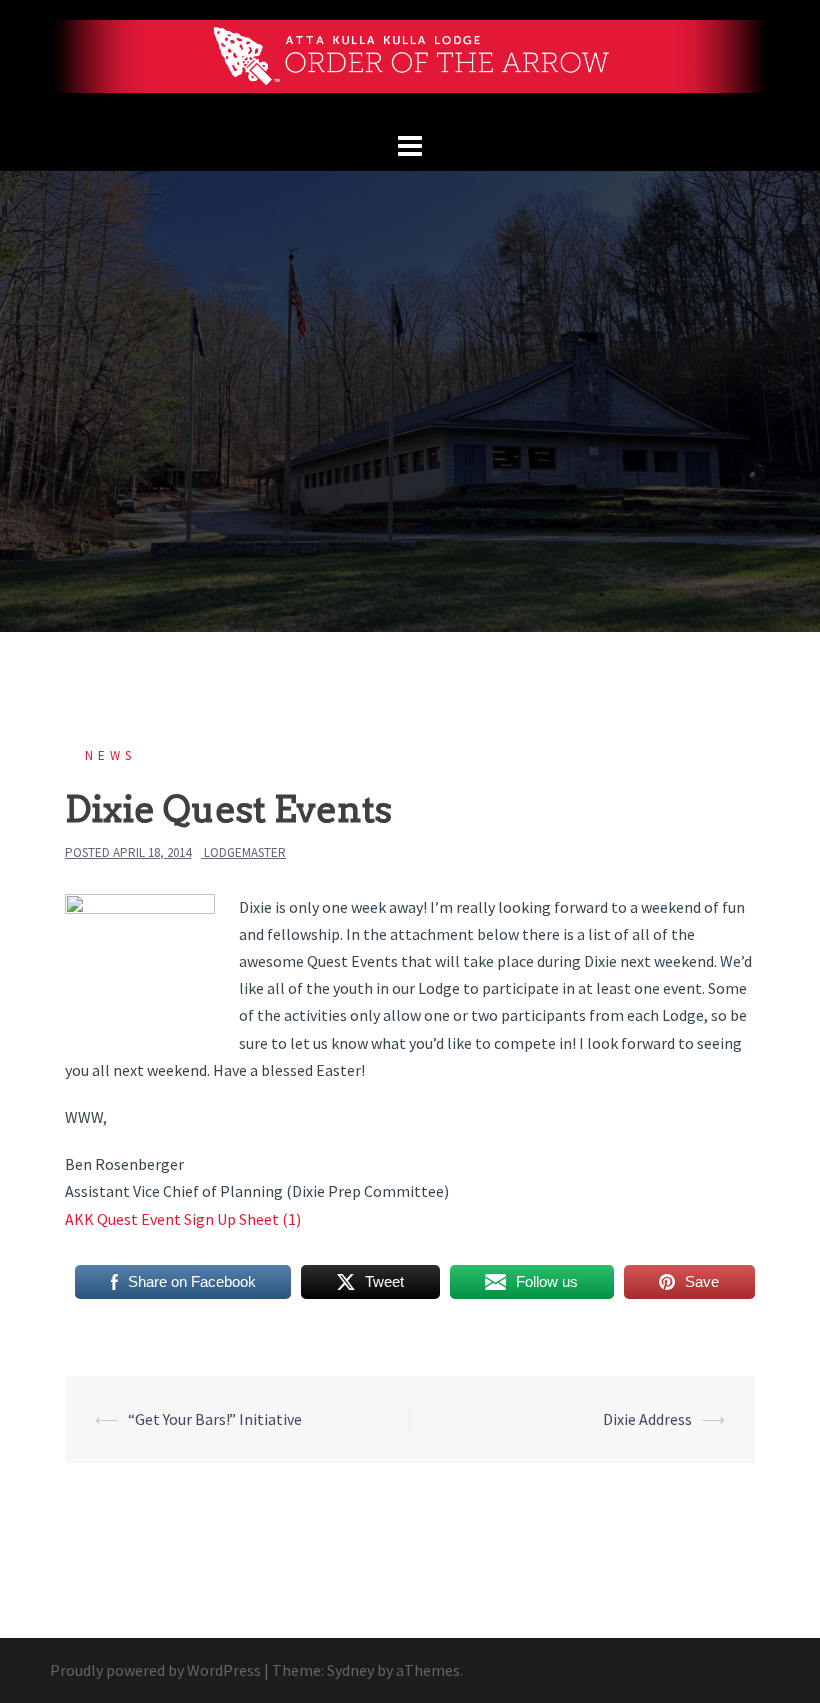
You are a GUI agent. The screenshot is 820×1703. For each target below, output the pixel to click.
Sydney (350, 1670)
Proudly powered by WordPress (155, 1670)
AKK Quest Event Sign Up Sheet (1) (183, 1219)
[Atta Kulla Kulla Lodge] (410, 62)
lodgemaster (245, 852)
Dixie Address (647, 1419)
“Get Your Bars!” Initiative (215, 1419)
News (110, 755)
